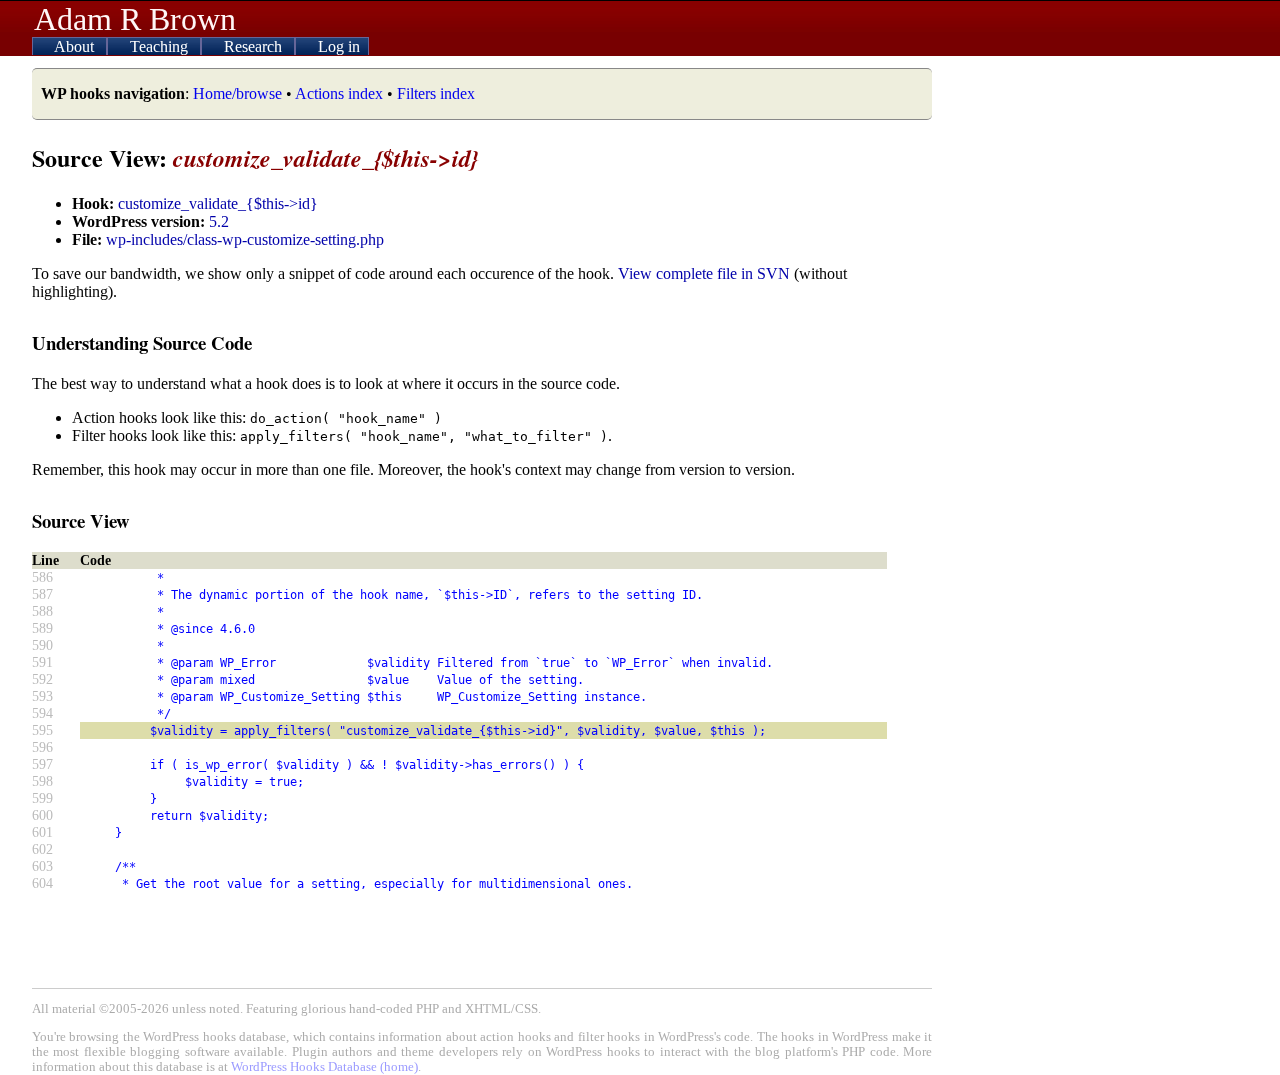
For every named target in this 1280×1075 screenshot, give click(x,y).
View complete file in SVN (704, 273)
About (76, 46)
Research (255, 46)
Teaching (161, 46)
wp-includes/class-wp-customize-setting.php (245, 239)
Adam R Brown (135, 19)
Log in (339, 46)
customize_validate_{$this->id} (218, 203)
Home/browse (237, 93)
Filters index (436, 93)
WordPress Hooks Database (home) (324, 1067)
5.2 (219, 221)
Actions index (339, 93)
